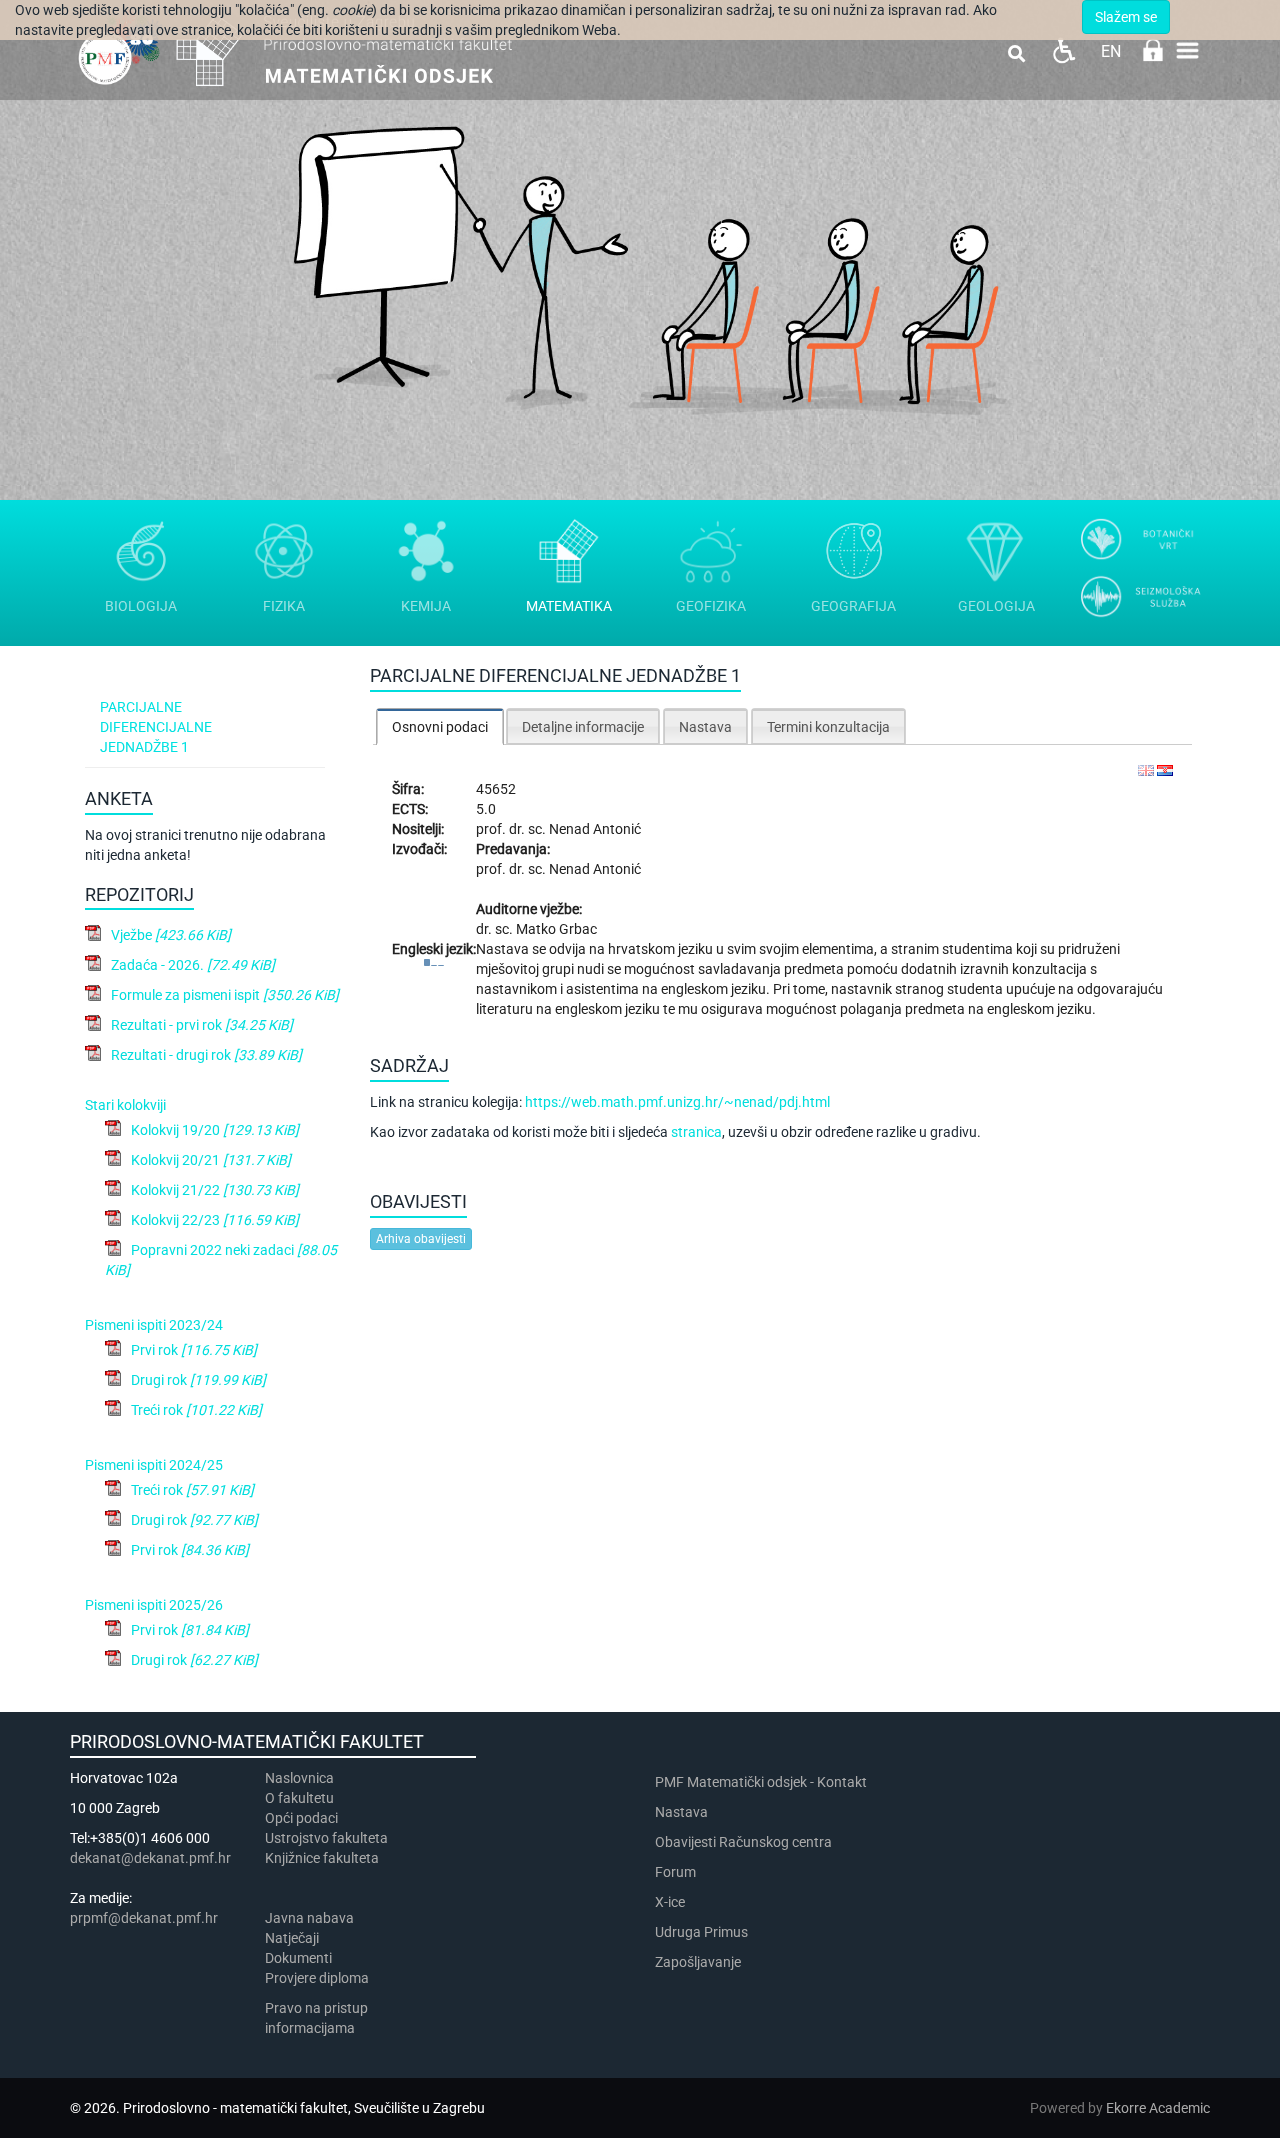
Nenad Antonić (595, 829)
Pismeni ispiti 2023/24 (154, 1325)
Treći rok (196, 1410)
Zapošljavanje (698, 1962)
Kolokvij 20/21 (211, 1160)
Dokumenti (298, 1958)
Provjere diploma (317, 1978)
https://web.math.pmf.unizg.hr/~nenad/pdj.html (677, 1102)
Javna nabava (309, 1918)
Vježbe (171, 935)
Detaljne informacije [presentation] (583, 727)
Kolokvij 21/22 (215, 1190)
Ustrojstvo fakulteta (326, 1838)
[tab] (440, 726)
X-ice (670, 1902)
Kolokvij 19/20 (215, 1130)
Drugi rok (198, 1380)
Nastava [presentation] (705, 727)
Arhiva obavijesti (421, 1239)
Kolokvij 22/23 (215, 1220)
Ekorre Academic (1158, 2108)
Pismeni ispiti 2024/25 (154, 1465)
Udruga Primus (701, 1932)
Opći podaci (301, 1818)
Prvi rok (194, 1350)
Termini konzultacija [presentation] (828, 727)
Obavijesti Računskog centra (743, 1842)
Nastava (681, 1812)
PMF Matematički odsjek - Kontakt (761, 1782)
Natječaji (292, 1938)
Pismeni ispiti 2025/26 (154, 1605)
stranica (696, 1132)
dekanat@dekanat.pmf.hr (150, 1858)
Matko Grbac (556, 929)
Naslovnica (299, 1778)
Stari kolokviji (125, 1105)
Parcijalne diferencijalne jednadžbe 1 (156, 727)
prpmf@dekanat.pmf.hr (144, 1918)
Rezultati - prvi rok (202, 1025)
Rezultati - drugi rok (206, 1055)
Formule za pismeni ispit (225, 995)
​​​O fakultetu (299, 1798)
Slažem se (1126, 17)
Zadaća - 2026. (193, 965)
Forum (675, 1872)
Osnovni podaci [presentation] (440, 727)
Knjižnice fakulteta (322, 1858)
